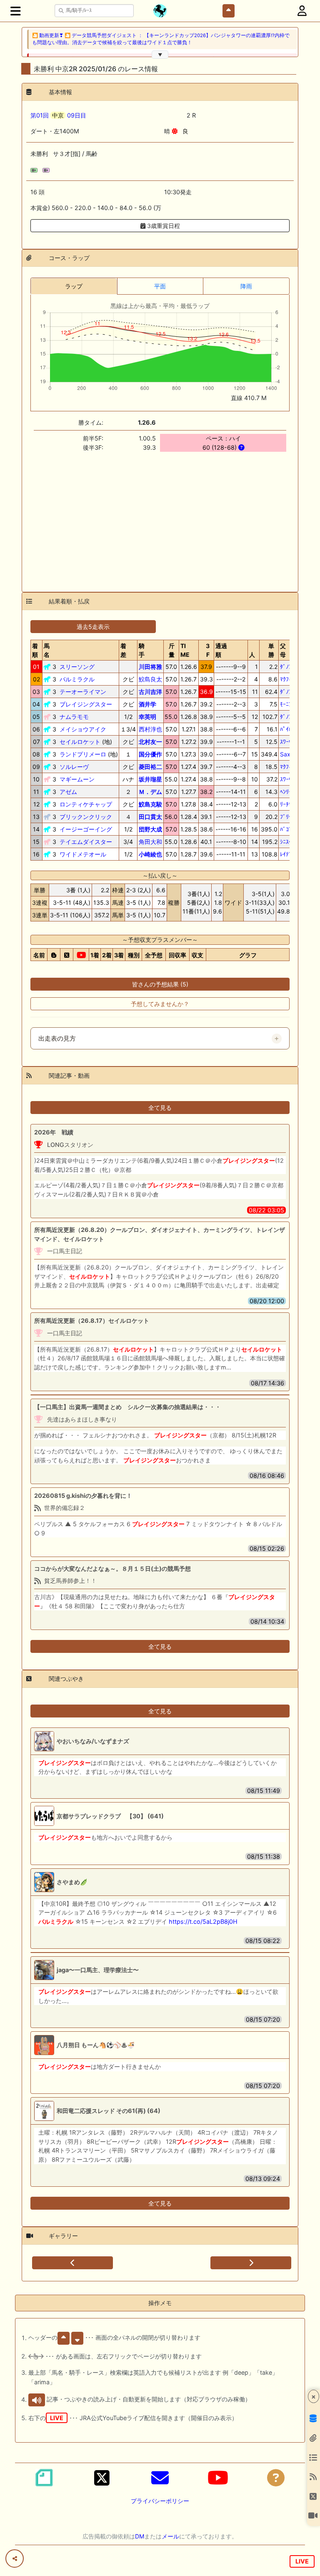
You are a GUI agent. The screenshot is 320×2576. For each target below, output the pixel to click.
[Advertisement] (160, 517)
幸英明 (147, 717)
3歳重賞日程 (163, 226)
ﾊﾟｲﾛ (286, 729)
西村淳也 (150, 729)
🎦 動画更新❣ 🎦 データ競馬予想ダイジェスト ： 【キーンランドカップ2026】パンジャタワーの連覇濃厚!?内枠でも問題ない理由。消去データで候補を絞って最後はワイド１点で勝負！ (161, 39)
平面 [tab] (160, 286)
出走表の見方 (57, 1039)
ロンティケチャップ (86, 804)
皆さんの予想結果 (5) (160, 984)
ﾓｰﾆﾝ (286, 704)
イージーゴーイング (86, 829)
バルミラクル (77, 679)
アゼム (68, 792)
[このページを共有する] (15, 2558)
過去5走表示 (93, 627)
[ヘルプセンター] (276, 2478)
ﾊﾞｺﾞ (286, 829)
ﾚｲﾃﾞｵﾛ (289, 854)
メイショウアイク (83, 729)
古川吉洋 (150, 692)
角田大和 (150, 842)
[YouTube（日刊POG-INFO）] (218, 2478)
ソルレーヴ (74, 767)
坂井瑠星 (150, 779)
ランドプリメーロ (83, 754)
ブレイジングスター (86, 704)
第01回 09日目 (58, 115)
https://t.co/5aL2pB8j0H (203, 1921)
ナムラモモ (74, 717)
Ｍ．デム (150, 792)
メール (170, 2536)
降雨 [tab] (246, 286)
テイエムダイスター (86, 842)
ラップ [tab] (74, 286)
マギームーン (77, 779)
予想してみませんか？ (160, 1004)
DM (140, 2536)
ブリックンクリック (86, 817)
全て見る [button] (160, 1108)
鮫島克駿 (150, 804)
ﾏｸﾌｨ (286, 679)
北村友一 (150, 742)
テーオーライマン (83, 692)
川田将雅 (150, 667)
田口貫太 (150, 817)
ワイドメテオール (83, 854)
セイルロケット (80, 742)
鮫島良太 (150, 679)
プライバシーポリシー (160, 2501)
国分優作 (150, 754)
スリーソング (77, 667)
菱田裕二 (150, 767)
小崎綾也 (150, 854)
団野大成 (150, 829)
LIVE (302, 2561)
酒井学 (147, 704)
